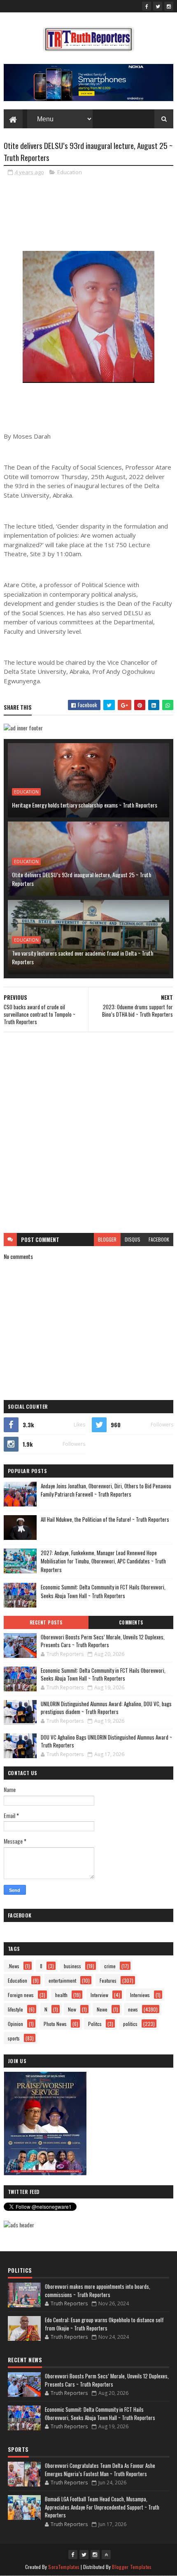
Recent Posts (46, 1622)
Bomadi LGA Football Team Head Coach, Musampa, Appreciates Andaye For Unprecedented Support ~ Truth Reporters (102, 2507)
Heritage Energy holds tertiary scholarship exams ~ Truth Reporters (85, 805)
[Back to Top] (106, 2555)
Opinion (15, 2024)
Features (108, 1980)
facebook (159, 1239)
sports (14, 2038)
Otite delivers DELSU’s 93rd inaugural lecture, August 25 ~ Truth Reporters (82, 879)
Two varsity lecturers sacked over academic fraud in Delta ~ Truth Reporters (83, 957)
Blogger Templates (132, 2567)
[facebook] (147, 6)
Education (70, 172)
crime (110, 1966)
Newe (102, 2009)
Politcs (95, 2024)
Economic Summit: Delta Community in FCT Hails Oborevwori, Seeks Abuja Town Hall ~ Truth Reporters (103, 1591)
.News (14, 1966)
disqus (133, 1239)
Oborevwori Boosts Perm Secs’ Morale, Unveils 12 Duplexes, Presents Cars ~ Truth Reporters (103, 1641)
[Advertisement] (88, 1133)
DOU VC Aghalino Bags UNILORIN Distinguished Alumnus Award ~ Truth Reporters (106, 1741)
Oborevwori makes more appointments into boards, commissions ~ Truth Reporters (98, 2290)
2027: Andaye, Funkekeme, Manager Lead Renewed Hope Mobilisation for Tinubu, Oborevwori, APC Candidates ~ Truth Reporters (103, 1561)
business (72, 1966)
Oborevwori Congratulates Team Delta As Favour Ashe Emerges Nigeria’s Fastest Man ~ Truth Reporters (100, 2470)
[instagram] (169, 6)
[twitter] (158, 6)
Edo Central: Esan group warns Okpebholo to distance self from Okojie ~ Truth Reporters (104, 2324)
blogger (107, 1239)
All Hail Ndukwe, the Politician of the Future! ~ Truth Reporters (105, 1519)
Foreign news (21, 1995)
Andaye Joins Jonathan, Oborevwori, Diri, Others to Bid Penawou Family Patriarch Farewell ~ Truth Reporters (106, 1490)
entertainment (62, 1980)
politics (130, 2024)
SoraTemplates (64, 2567)
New (72, 2009)
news (133, 2009)
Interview (99, 1995)
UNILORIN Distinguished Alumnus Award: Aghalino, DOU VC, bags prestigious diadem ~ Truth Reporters (106, 1708)
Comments (131, 1622)
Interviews (140, 1995)
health (61, 1995)
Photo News (55, 2024)
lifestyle (15, 2009)
